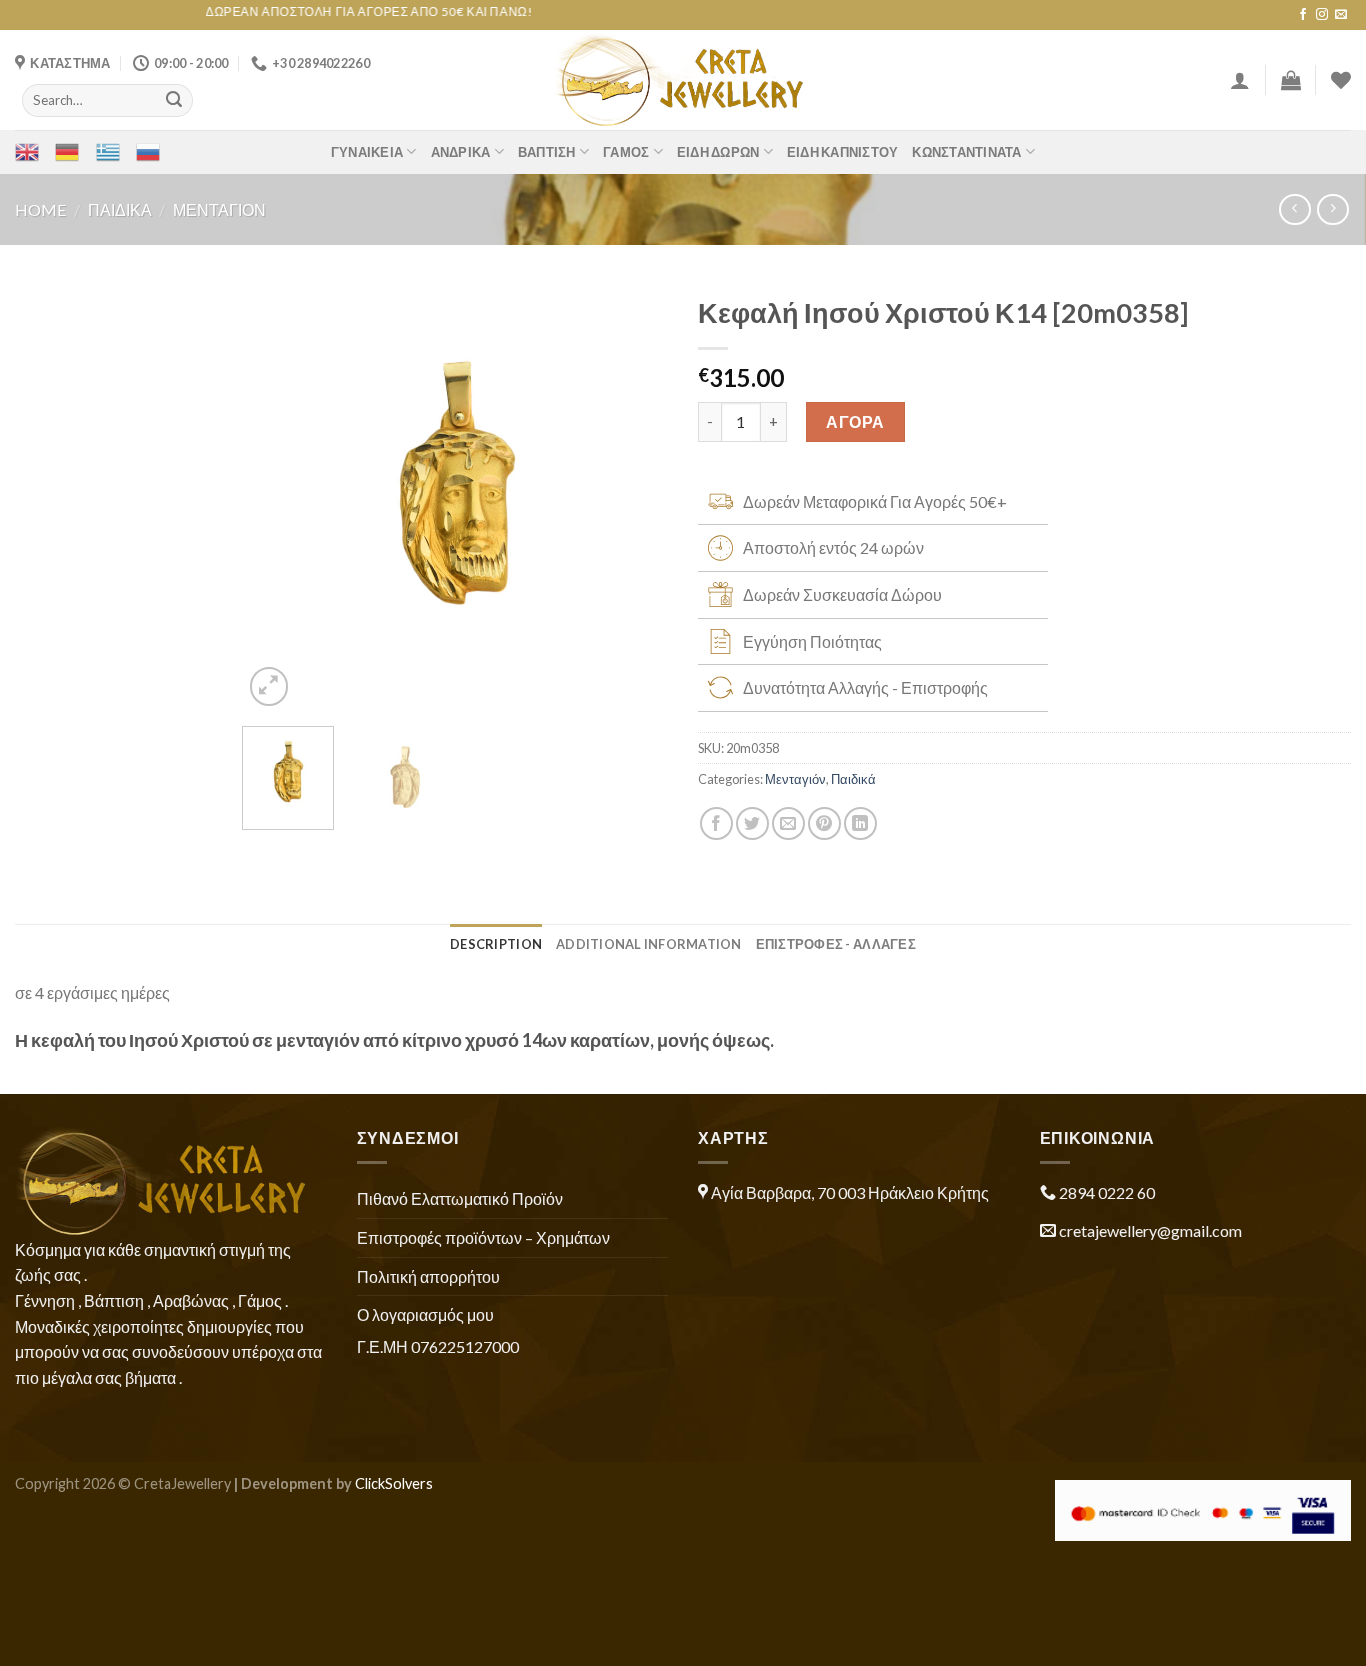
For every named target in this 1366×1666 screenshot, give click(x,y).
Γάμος (626, 152)
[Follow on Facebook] (1303, 15)
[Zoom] (269, 686)
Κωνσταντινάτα (966, 152)
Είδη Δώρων (718, 152)
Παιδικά (120, 209)
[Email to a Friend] (788, 823)
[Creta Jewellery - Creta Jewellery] (683, 80)
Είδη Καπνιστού (843, 152)
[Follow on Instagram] (1322, 15)
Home (40, 209)
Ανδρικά (461, 152)
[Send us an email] (1341, 15)
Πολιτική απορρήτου (428, 1276)
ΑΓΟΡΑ (855, 421)
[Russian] (148, 152)
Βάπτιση (547, 152)
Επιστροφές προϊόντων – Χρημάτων (483, 1237)
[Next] (634, 497)
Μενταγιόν (219, 209)
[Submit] (174, 100)
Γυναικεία (367, 152)
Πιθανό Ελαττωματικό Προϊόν (460, 1198)
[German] (67, 152)
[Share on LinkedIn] (860, 823)
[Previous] (276, 497)
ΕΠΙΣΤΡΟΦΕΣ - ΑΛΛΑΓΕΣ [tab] (836, 944)
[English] (27, 152)
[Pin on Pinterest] (824, 823)
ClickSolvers (394, 1483)
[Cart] (1291, 80)
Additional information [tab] (649, 944)
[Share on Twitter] (752, 823)
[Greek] (108, 152)
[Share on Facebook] (716, 823)
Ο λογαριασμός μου (425, 1314)
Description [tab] (496, 944)
